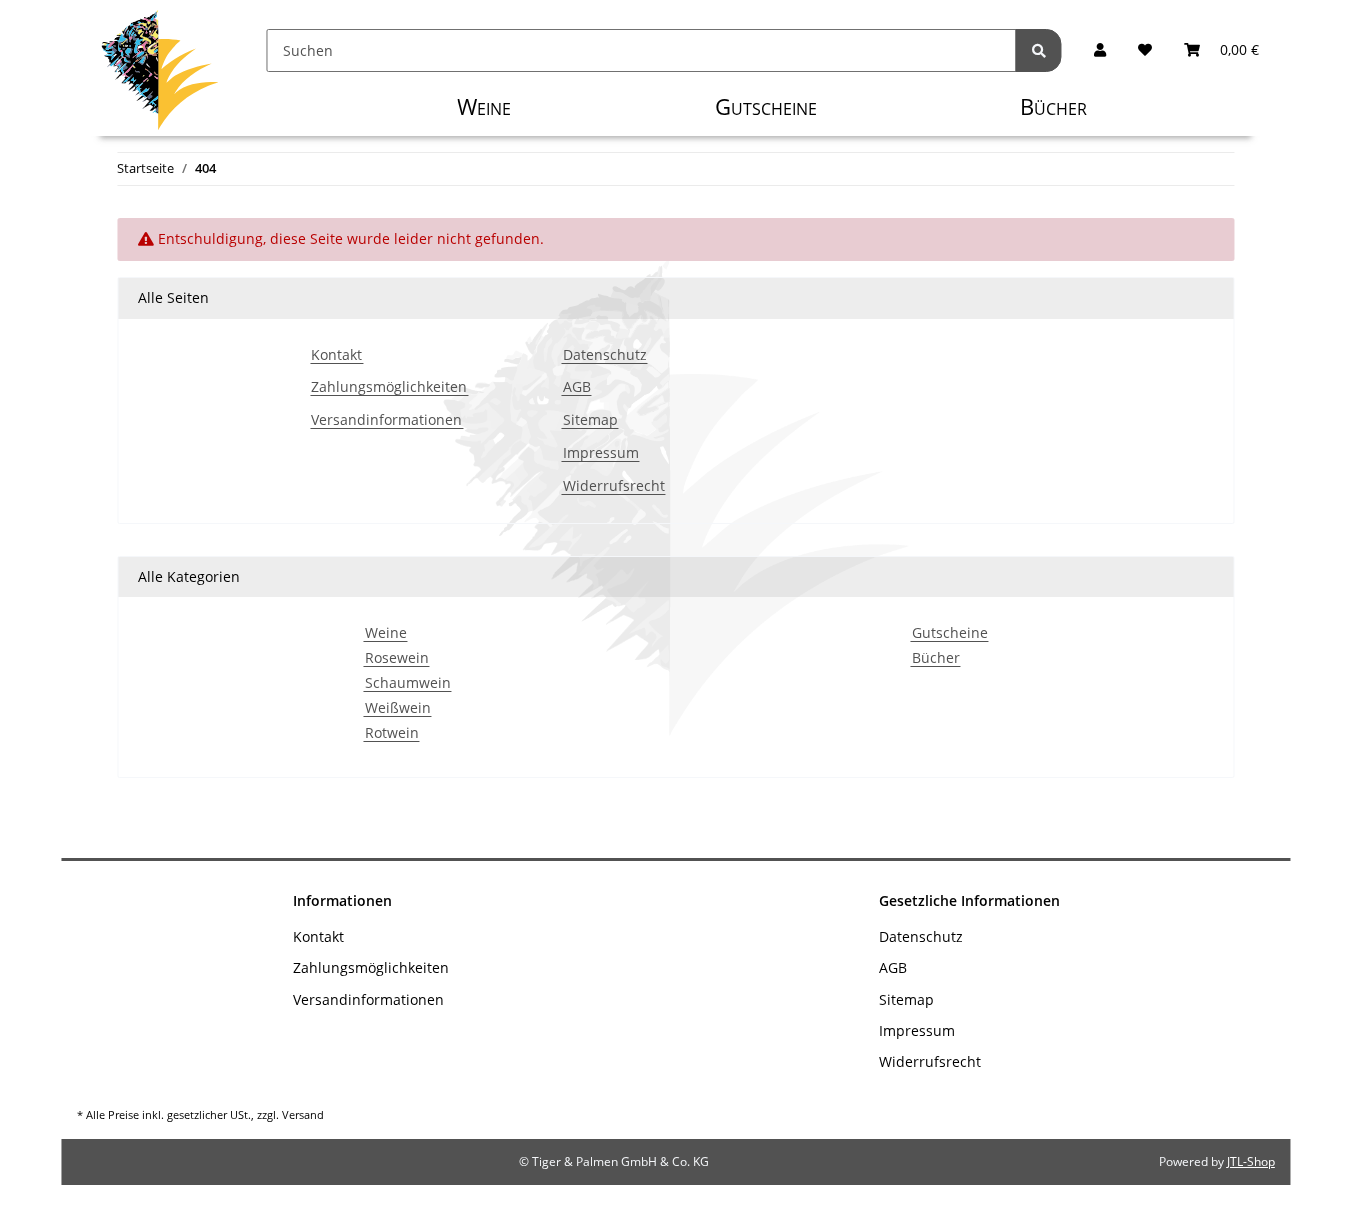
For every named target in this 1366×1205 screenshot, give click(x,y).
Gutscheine (950, 633)
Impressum (601, 453)
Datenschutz (605, 355)
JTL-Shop (1251, 1161)
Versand (303, 1114)
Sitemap (590, 420)
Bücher (936, 658)
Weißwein (398, 708)
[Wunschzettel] (1145, 50)
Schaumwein (408, 683)
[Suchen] (1039, 50)
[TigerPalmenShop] (159, 75)
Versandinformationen (386, 420)
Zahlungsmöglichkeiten (389, 387)
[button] (1100, 50)
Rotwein (392, 733)
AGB (577, 387)
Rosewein (397, 658)
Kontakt (336, 355)
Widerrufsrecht (614, 486)
